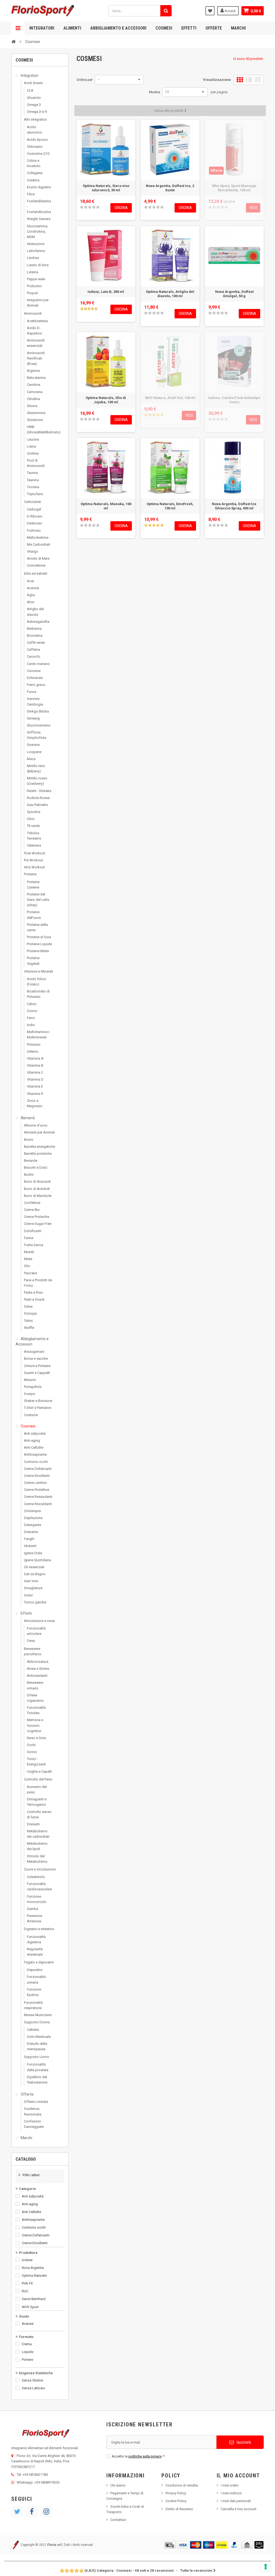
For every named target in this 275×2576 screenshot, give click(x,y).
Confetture (32, 1203)
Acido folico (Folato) (37, 982)
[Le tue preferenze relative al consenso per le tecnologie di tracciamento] (266, 2567)
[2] (86, 207)
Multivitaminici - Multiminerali (39, 1035)
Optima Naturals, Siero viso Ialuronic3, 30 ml (106, 188)
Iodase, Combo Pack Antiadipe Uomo (234, 400)
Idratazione (36, 244)
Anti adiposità (35, 1433)
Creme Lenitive (35, 1483)
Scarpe (29, 1394)
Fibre (31, 194)
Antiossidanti (37, 1676)
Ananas (28, 2324)
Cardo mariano (38, 664)
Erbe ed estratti (36, 573)
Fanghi (29, 1539)
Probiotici (34, 286)
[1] (82, 207)
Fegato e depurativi (39, 1962)
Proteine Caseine (33, 885)
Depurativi (35, 1970)
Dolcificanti (33, 1231)
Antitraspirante (35, 1454)
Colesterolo (36, 1877)
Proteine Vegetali (33, 961)
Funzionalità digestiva (36, 1939)
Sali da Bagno (35, 1574)
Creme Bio (32, 1210)
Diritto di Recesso (179, 2509)
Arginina (33, 371)
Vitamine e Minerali (38, 971)
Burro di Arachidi (37, 1189)
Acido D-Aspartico (35, 331)
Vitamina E (35, 1086)
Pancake (30, 1273)
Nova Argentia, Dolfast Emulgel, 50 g (234, 294)
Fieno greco (36, 685)
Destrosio (35, 523)
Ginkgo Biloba (38, 711)
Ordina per (85, 80)
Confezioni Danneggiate (34, 2124)
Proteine (30, 874)
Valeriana (34, 845)
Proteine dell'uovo (34, 915)
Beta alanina (36, 378)
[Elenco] (249, 80)
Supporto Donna (37, 2022)
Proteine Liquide (39, 944)
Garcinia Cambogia (35, 701)
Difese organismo (35, 1698)
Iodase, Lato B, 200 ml (106, 292)
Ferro (31, 1018)
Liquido (28, 2352)
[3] (90, 207)
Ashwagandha (38, 622)
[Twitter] (17, 2512)
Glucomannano (39, 725)
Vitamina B (35, 1065)
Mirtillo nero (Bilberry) (36, 769)
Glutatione (35, 420)
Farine (29, 1238)
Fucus (32, 692)
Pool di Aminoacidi (36, 463)
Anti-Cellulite (34, 1447)
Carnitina (34, 385)
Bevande (31, 1161)
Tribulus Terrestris (34, 836)
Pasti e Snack (34, 1299)
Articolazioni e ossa (39, 1621)
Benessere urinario (35, 1685)
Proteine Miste (38, 951)
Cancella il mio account (239, 2509)
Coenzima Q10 (38, 154)
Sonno (32, 1752)
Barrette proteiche (38, 1154)
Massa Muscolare (38, 2015)
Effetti (189, 28)
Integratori (42, 28)
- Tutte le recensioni (148, 2570)
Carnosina (35, 392)
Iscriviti (243, 2442)
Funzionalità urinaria (36, 1979)
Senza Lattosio (33, 2388)
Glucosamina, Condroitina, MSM (37, 231)
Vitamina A (35, 1058)
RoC (25, 2291)
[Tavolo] (258, 80)
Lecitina (33, 258)
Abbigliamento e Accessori (118, 28)
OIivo (31, 819)
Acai (30, 581)
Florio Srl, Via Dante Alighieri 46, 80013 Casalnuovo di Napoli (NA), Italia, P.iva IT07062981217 (44, 2461)
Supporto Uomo (37, 2057)
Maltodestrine (38, 537)
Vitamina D (35, 1079)
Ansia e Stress (38, 1669)
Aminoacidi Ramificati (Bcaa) (36, 358)
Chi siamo (118, 2485)
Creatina (33, 180)
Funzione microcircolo (37, 1899)
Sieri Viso (31, 1581)
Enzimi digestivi (39, 187)
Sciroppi (30, 1313)
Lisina (31, 446)
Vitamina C (35, 1072)
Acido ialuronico (35, 130)
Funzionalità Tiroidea (36, 1710)
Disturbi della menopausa (37, 2046)
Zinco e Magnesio (35, 1103)
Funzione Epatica (34, 1992)
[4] (94, 207)
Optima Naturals (34, 2275)
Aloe (30, 602)
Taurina (32, 473)
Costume (31, 1415)
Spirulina (34, 812)
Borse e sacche (36, 1359)
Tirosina (33, 487)
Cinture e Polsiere (37, 1366)
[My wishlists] (210, 11)
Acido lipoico (37, 140)
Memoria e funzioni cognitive (35, 1725)
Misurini (30, 1380)
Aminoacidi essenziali (36, 343)
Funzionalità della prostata (38, 2067)
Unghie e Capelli (39, 1771)
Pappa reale (36, 279)
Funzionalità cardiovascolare (39, 1886)
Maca (31, 759)
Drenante (31, 1532)
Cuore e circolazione (40, 1869)
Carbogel (34, 509)
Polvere (27, 2360)
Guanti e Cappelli (37, 1373)
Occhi (31, 1745)
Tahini (28, 1321)
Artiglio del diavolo (35, 612)
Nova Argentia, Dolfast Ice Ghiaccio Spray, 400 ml (234, 506)
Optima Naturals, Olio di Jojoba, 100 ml (106, 400)
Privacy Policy (176, 2493)
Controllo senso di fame (39, 1814)
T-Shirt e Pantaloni (38, 1408)
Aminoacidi (33, 313)
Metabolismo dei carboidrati (38, 1834)
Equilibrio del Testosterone (37, 2080)
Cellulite (33, 2030)
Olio (27, 1266)
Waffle (29, 1328)
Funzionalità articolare (36, 1631)
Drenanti (33, 1824)
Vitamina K (35, 1094)
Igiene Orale (33, 1553)
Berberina (34, 629)
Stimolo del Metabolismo (37, 1859)
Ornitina (33, 453)
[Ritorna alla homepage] (13, 41)
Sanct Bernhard (34, 2299)
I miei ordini (230, 2485)
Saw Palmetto (37, 805)
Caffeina (33, 650)
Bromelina (35, 636)
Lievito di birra (38, 265)
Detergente (32, 1525)
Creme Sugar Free (38, 1224)
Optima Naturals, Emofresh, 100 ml (170, 506)
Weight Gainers (39, 219)
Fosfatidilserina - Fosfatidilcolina (39, 206)
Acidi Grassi (33, 83)
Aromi (29, 1140)
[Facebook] (32, 2512)
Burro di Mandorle (38, 1196)
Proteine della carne (37, 927)
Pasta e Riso (33, 1292)
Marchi (238, 28)
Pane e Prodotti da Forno (38, 1283)
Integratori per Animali (38, 303)
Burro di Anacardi (37, 1181)
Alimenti (72, 28)
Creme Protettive (37, 1490)
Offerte (214, 28)
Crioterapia (32, 1511)
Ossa (31, 1641)
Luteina (32, 272)
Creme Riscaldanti (38, 1504)
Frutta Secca (34, 1245)
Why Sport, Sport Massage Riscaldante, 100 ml (234, 188)
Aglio (31, 595)
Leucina (33, 439)
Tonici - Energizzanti (36, 1762)
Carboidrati (32, 502)
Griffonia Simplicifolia (37, 735)
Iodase (27, 2260)
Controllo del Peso (38, 1779)
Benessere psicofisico (33, 1651)
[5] (98, 207)
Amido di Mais (38, 558)
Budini (29, 1174)
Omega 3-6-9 (37, 112)
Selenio (33, 1051)
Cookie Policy (176, 2501)
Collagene (35, 173)
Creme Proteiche (37, 1217)
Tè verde (33, 826)
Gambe (32, 1909)
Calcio (32, 1004)
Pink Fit (27, 2283)
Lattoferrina (36, 251)
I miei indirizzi (231, 2493)
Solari (28, 1595)
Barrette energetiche (39, 1147)
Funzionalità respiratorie (33, 2005)
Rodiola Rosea (38, 798)
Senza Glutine (32, 2380)
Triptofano (35, 494)
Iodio (31, 1025)
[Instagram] (46, 2512)
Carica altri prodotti (169, 111)
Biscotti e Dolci (36, 1168)
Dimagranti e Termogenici (37, 1802)
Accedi (230, 11)
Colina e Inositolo (34, 163)
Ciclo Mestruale (39, 2037)
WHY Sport (30, 2307)
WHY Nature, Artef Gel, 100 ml (170, 398)
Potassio (34, 1044)
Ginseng (33, 718)
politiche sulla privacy (145, 2456)
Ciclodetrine (36, 565)
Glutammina (36, 413)
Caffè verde (36, 643)
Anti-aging (32, 1440)
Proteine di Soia (39, 937)
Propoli (32, 293)
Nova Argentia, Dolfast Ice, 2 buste (170, 188)
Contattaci (118, 2520)
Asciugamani (34, 1352)
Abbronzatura (38, 1662)
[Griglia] (240, 80)
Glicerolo (34, 98)
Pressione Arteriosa (35, 1918)
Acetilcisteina (37, 321)
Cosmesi (164, 28)
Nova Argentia (33, 2268)
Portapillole (33, 1387)
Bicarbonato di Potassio (38, 994)
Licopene (34, 752)
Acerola (33, 588)
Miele (28, 1259)
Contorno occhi (36, 1462)
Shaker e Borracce (38, 1401)
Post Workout (35, 853)
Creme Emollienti (37, 1476)
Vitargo (32, 551)
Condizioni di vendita (182, 2485)
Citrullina (33, 399)
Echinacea (35, 678)
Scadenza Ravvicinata (33, 2111)
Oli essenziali (34, 1567)
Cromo (32, 1011)
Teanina (33, 480)
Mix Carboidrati (39, 544)
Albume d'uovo (36, 1125)
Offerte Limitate (36, 2102)
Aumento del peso (37, 1789)
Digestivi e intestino (39, 1929)
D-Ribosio (35, 516)
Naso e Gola (36, 1738)
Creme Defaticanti (38, 1469)
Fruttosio (34, 530)
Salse (28, 1306)
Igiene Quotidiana (37, 1560)
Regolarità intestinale (35, 1952)
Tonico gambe (35, 1602)
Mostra (155, 92)
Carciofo (34, 656)
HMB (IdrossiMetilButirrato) (39, 429)
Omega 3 (34, 105)
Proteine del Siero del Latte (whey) (38, 900)
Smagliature (33, 1588)
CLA (30, 90)
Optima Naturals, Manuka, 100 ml (106, 506)
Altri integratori (35, 119)
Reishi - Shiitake (39, 791)
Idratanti (30, 1546)
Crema (27, 2344)
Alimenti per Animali (39, 1132)
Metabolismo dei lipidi (37, 1846)
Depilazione (33, 1518)
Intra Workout (34, 867)
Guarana (33, 745)
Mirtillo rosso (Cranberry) (37, 781)
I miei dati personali (236, 2501)
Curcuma (34, 671)
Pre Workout (33, 860)
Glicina (32, 406)
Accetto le (138, 2456)
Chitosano (35, 147)
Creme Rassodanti (38, 1497)
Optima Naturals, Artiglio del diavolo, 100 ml (170, 294)
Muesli (29, 1252)
